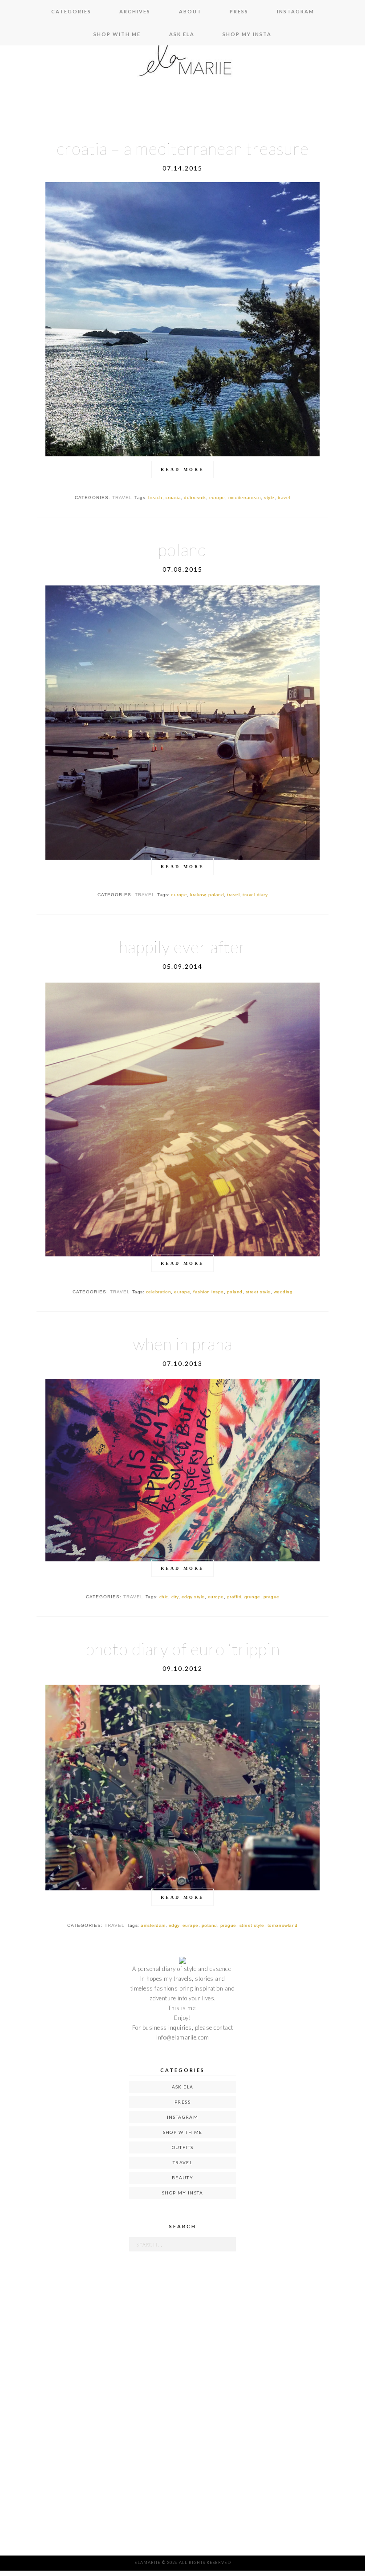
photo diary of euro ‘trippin (183, 1649)
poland (182, 550)
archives (135, 11)
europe (217, 498)
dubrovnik (195, 498)
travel (122, 498)
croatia (173, 498)
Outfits (183, 2147)
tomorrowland (283, 1925)
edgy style (193, 1597)
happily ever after (182, 947)
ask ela (182, 34)
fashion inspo (209, 1292)
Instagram (296, 11)
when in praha (183, 1344)
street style (258, 1292)
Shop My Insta (247, 34)
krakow (198, 895)
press (239, 11)
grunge (252, 1597)
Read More (182, 469)
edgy (174, 1925)
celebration (159, 1292)
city (175, 1597)
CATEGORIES (71, 11)
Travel (182, 2162)
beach (155, 498)
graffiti (234, 1597)
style (269, 498)
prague (272, 1597)
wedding (283, 1292)
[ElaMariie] (182, 62)
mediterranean (245, 498)
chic (164, 1597)
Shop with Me (117, 34)
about (190, 11)
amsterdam (153, 1925)
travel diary (255, 895)
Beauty (182, 2178)
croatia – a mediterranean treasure (183, 148)
